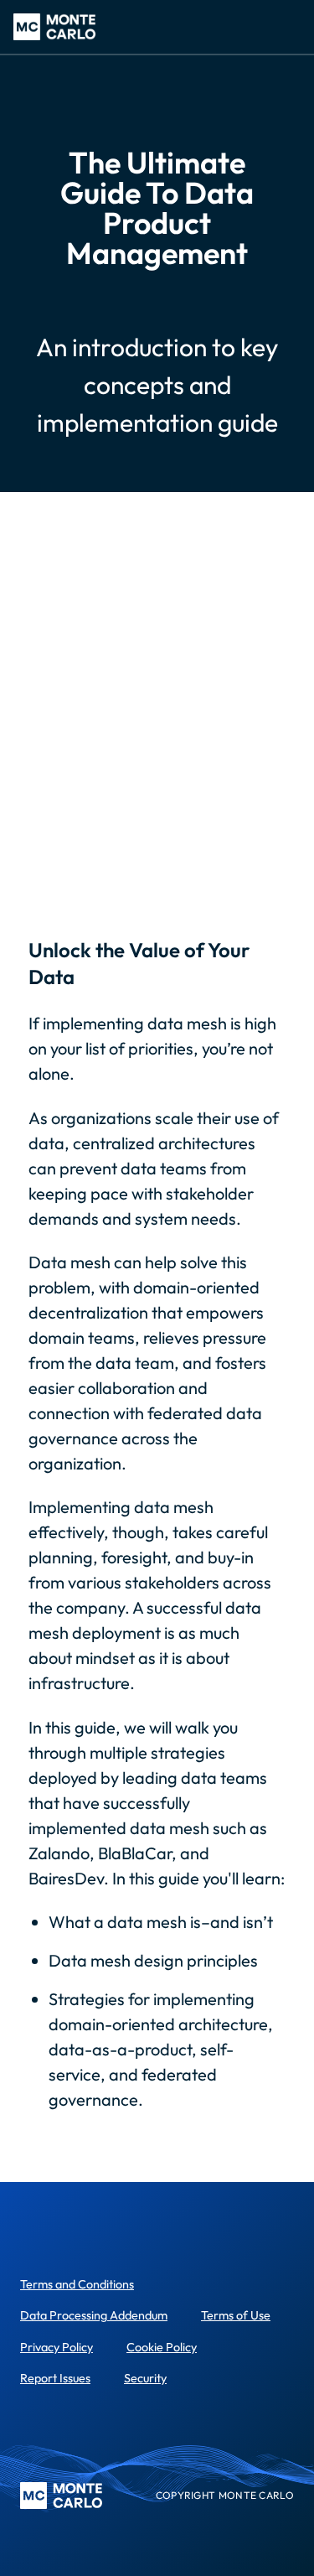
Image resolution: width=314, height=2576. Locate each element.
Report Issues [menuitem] (55, 2378)
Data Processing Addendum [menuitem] (94, 2315)
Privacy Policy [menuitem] (57, 2347)
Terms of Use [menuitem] (236, 2315)
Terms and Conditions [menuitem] (77, 2284)
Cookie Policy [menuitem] (162, 2347)
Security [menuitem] (145, 2378)
